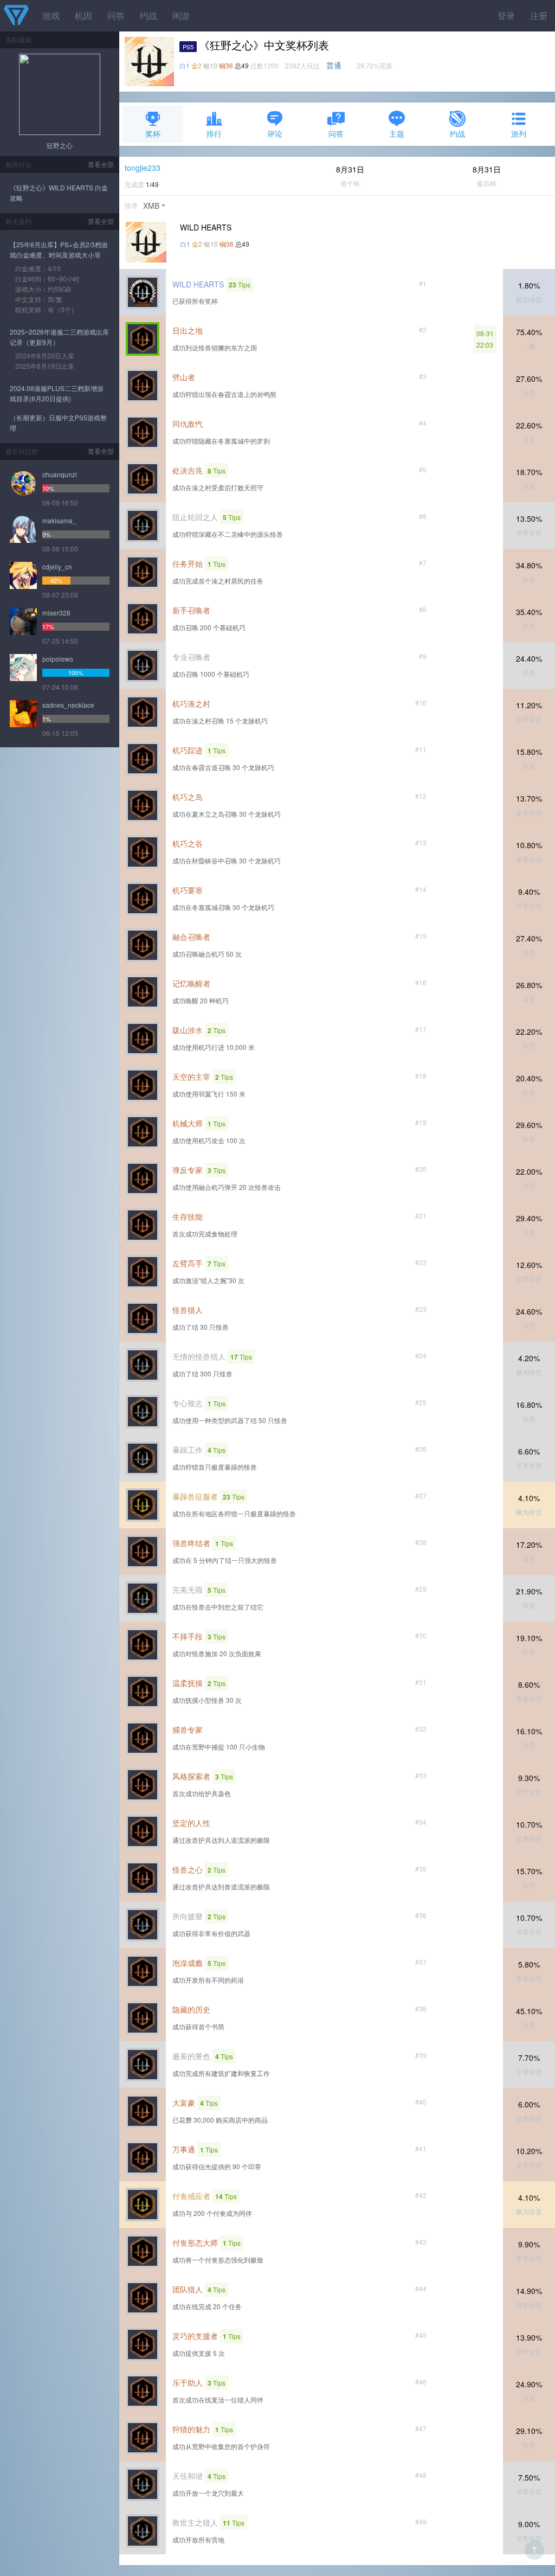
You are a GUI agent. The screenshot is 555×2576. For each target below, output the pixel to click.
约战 (149, 15)
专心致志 (188, 1403)
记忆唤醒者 (191, 983)
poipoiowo (58, 659)
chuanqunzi (60, 474)
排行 (214, 133)
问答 (116, 15)
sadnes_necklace (68, 705)
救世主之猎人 (195, 2522)
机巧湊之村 (191, 703)
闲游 (181, 15)
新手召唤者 (191, 610)
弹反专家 (188, 1170)
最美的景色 (191, 2056)
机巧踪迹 (188, 750)
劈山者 (184, 377)
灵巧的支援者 (195, 2336)
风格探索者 (191, 1776)
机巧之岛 (188, 797)
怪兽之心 (188, 1869)
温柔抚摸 (188, 1683)
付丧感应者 (191, 2196)
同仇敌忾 (188, 424)
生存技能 (188, 1216)
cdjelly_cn (57, 566)
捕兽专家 (188, 1729)
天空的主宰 (191, 1076)
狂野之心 (60, 145)
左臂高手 (188, 1263)
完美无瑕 (188, 1590)
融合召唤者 (191, 937)
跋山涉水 (188, 1030)
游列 (519, 133)
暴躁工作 (188, 1450)
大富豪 (184, 2103)
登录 (506, 15)
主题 (397, 133)
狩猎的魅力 (191, 2429)
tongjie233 (143, 168)
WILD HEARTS (198, 284)
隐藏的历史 (191, 2009)
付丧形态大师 (195, 2242)
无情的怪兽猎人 (199, 1356)
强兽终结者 (191, 1543)
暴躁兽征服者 (195, 1496)
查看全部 (101, 164)
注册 (539, 15)
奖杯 (153, 133)
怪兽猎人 (188, 1310)
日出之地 (188, 330)
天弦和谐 (188, 2476)
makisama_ (59, 520)
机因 (83, 15)
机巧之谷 (188, 843)
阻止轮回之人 (195, 517)
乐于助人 (188, 2382)
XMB (151, 206)
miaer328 (56, 613)
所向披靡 (188, 1916)
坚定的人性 (191, 1823)
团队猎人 (188, 2289)
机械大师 (188, 1123)
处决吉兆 (188, 470)
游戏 (51, 15)
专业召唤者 (191, 657)
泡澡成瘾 (188, 1963)
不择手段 (188, 1636)
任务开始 (188, 563)
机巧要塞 (188, 890)
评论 (275, 133)
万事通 (184, 2149)
